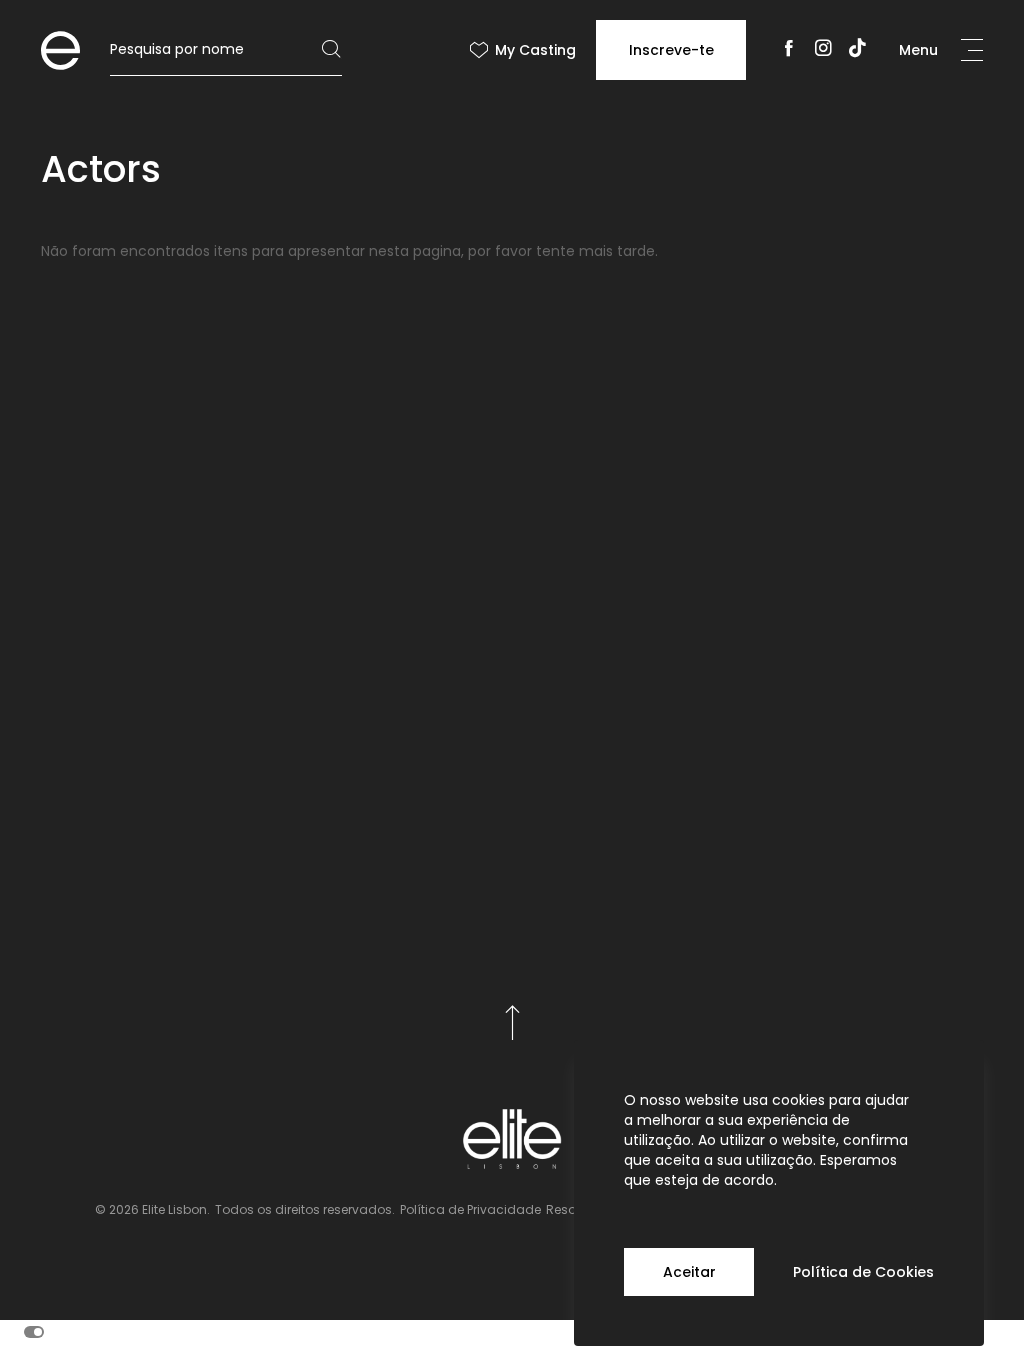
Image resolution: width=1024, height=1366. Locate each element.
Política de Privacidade (470, 1209)
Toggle (34, 1332)
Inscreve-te (671, 50)
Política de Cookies (863, 1272)
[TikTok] (857, 50)
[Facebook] (788, 50)
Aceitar (689, 1272)
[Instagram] (823, 50)
